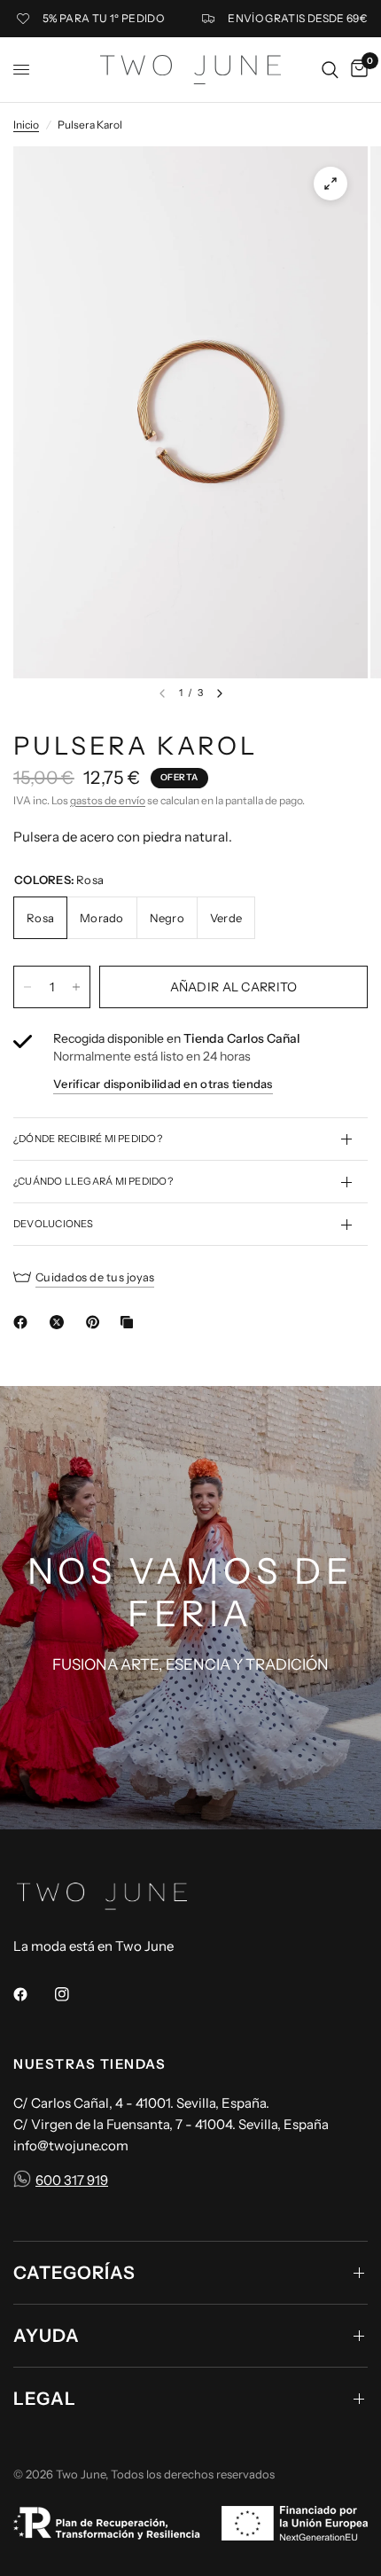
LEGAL (45, 2399)
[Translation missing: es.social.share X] (60, 1322)
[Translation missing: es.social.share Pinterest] (97, 1322)
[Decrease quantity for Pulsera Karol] (27, 987)
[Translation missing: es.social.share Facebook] (24, 1322)
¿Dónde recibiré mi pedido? (88, 1139)
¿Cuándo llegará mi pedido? (93, 1181)
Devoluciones (54, 1224)
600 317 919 (72, 2180)
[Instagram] (74, 1994)
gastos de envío (108, 800)
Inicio (26, 125)
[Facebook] (33, 1994)
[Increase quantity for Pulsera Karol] (76, 987)
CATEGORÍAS (74, 2273)
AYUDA (47, 2336)
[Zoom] (330, 184)
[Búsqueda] (330, 70)
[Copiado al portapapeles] (130, 1322)
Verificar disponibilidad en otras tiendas (163, 1084)
